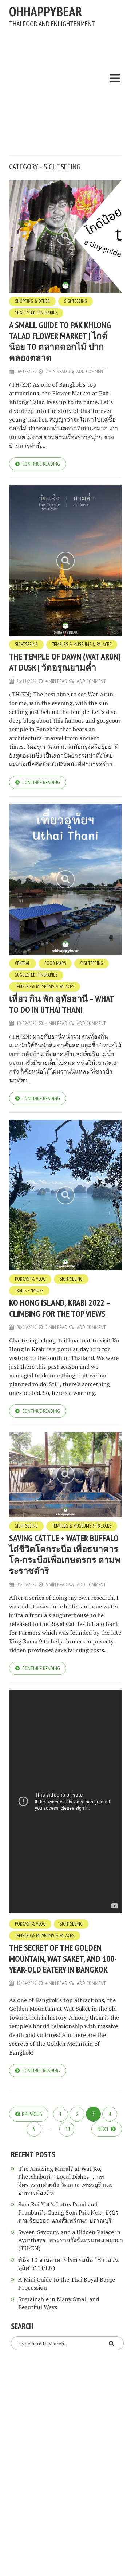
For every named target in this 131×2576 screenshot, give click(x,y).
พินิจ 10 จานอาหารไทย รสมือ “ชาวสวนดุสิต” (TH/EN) (68, 2264)
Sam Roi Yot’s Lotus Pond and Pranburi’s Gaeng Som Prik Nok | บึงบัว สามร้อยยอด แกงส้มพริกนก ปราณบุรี (68, 2212)
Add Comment (91, 371)
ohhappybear (45, 11)
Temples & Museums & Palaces (82, 644)
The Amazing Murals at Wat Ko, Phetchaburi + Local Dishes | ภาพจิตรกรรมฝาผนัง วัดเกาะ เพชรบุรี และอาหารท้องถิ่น (66, 2181)
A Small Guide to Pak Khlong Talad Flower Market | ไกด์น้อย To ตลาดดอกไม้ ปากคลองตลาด (60, 341)
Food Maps (55, 963)
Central (23, 963)
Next (103, 2129)
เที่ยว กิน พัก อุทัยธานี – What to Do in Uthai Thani (61, 1004)
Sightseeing (76, 301)
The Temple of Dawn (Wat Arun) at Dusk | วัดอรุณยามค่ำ (65, 662)
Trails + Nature (29, 1291)
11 (68, 2129)
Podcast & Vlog (30, 1279)
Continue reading (41, 464)
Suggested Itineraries (36, 313)
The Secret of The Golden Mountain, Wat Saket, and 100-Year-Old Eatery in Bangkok (63, 1959)
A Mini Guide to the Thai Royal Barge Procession (67, 2283)
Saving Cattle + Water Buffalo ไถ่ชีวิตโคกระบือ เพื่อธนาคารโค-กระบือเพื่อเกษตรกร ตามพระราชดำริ (65, 1554)
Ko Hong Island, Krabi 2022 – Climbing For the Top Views (59, 1308)
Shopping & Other (32, 301)
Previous (32, 2114)
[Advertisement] (65, 88)
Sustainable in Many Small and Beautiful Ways (59, 2303)
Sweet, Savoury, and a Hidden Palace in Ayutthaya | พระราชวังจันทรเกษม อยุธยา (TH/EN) (71, 2240)
